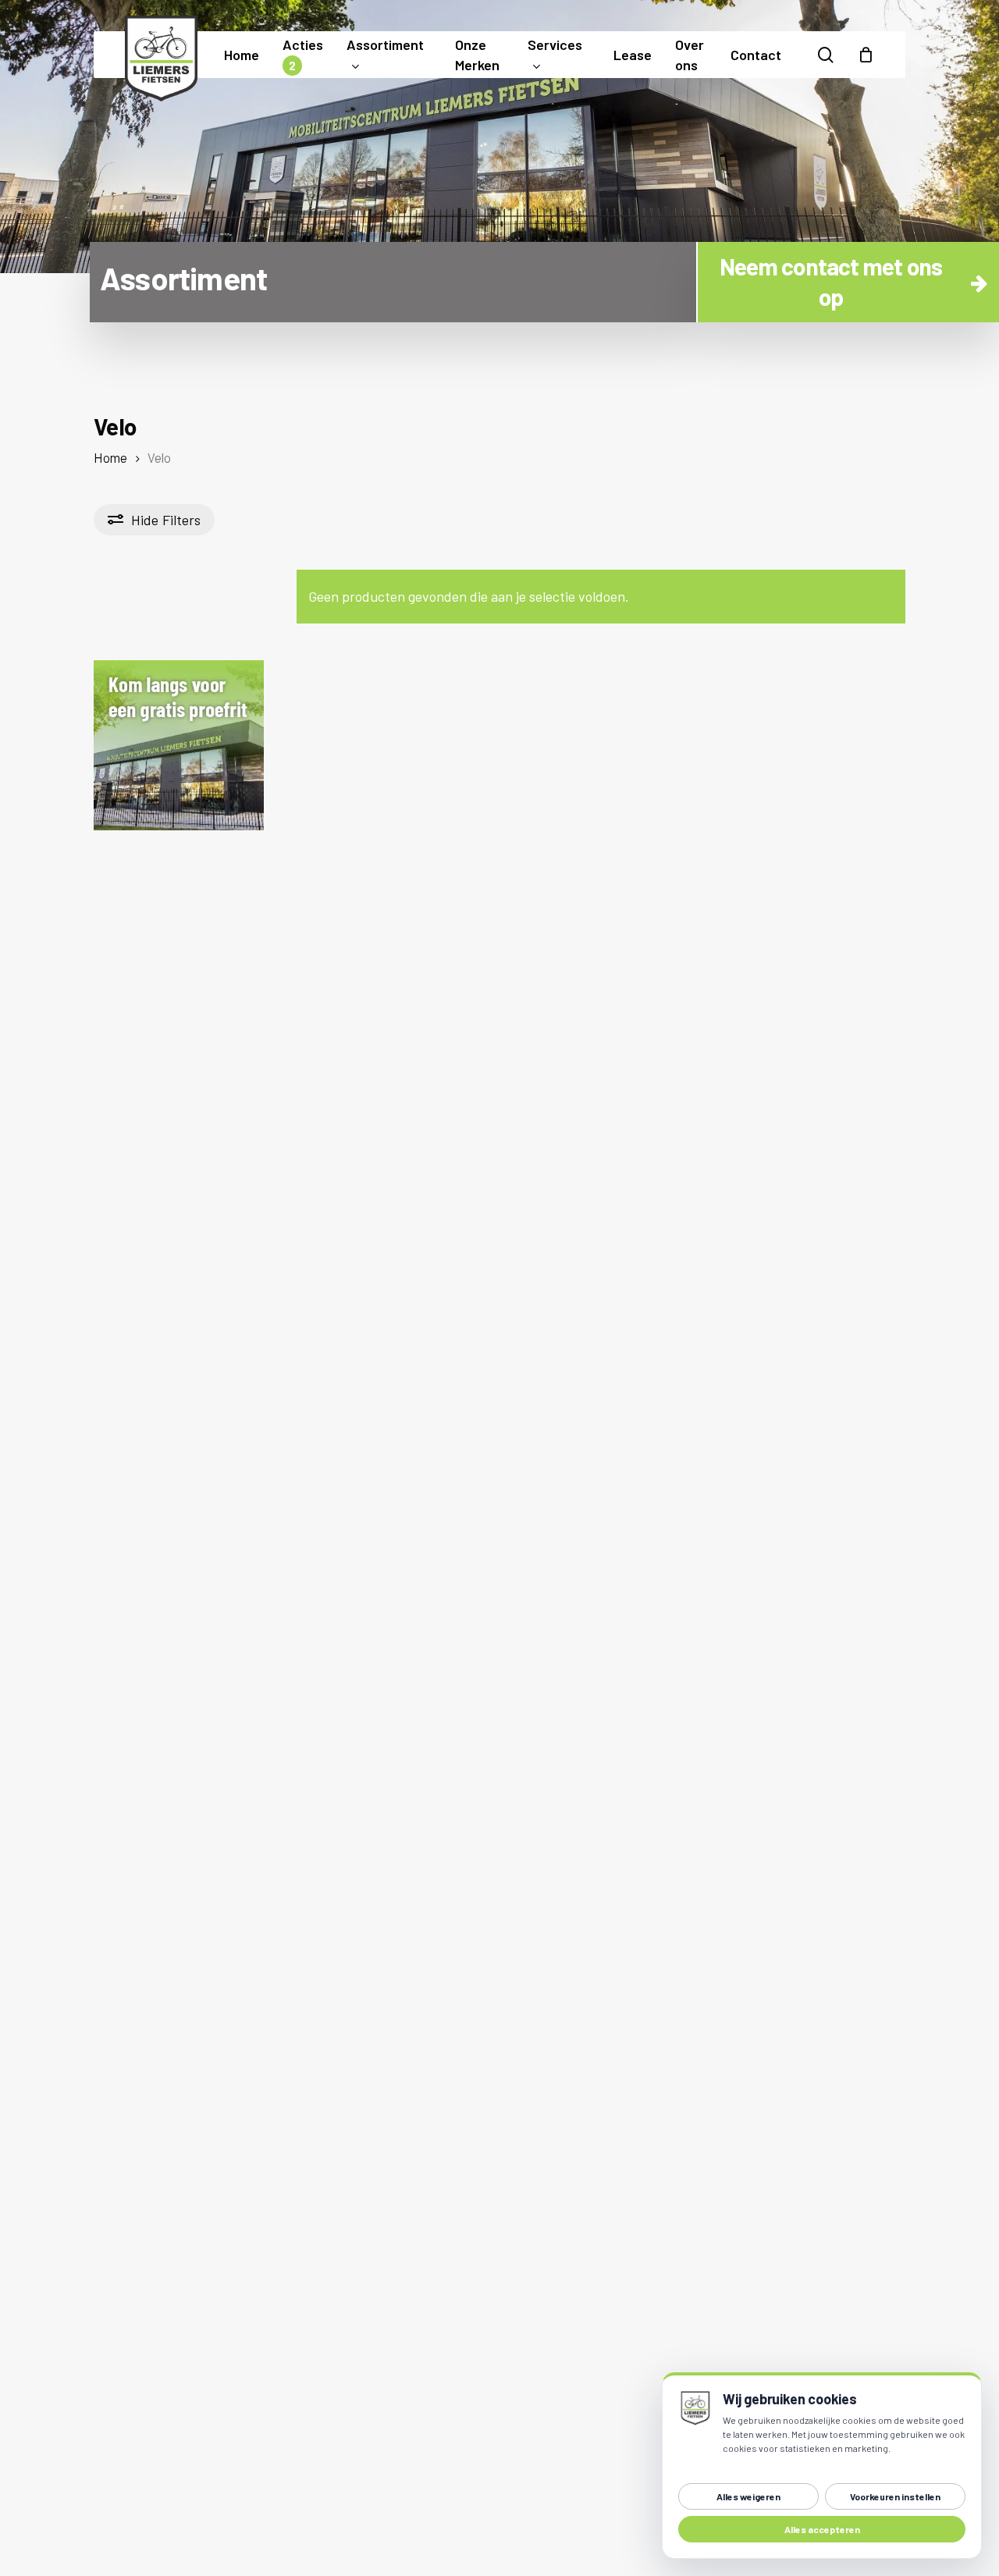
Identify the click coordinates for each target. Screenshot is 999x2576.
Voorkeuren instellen (895, 2496)
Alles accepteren (822, 2529)
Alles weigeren (748, 2496)
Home (110, 457)
